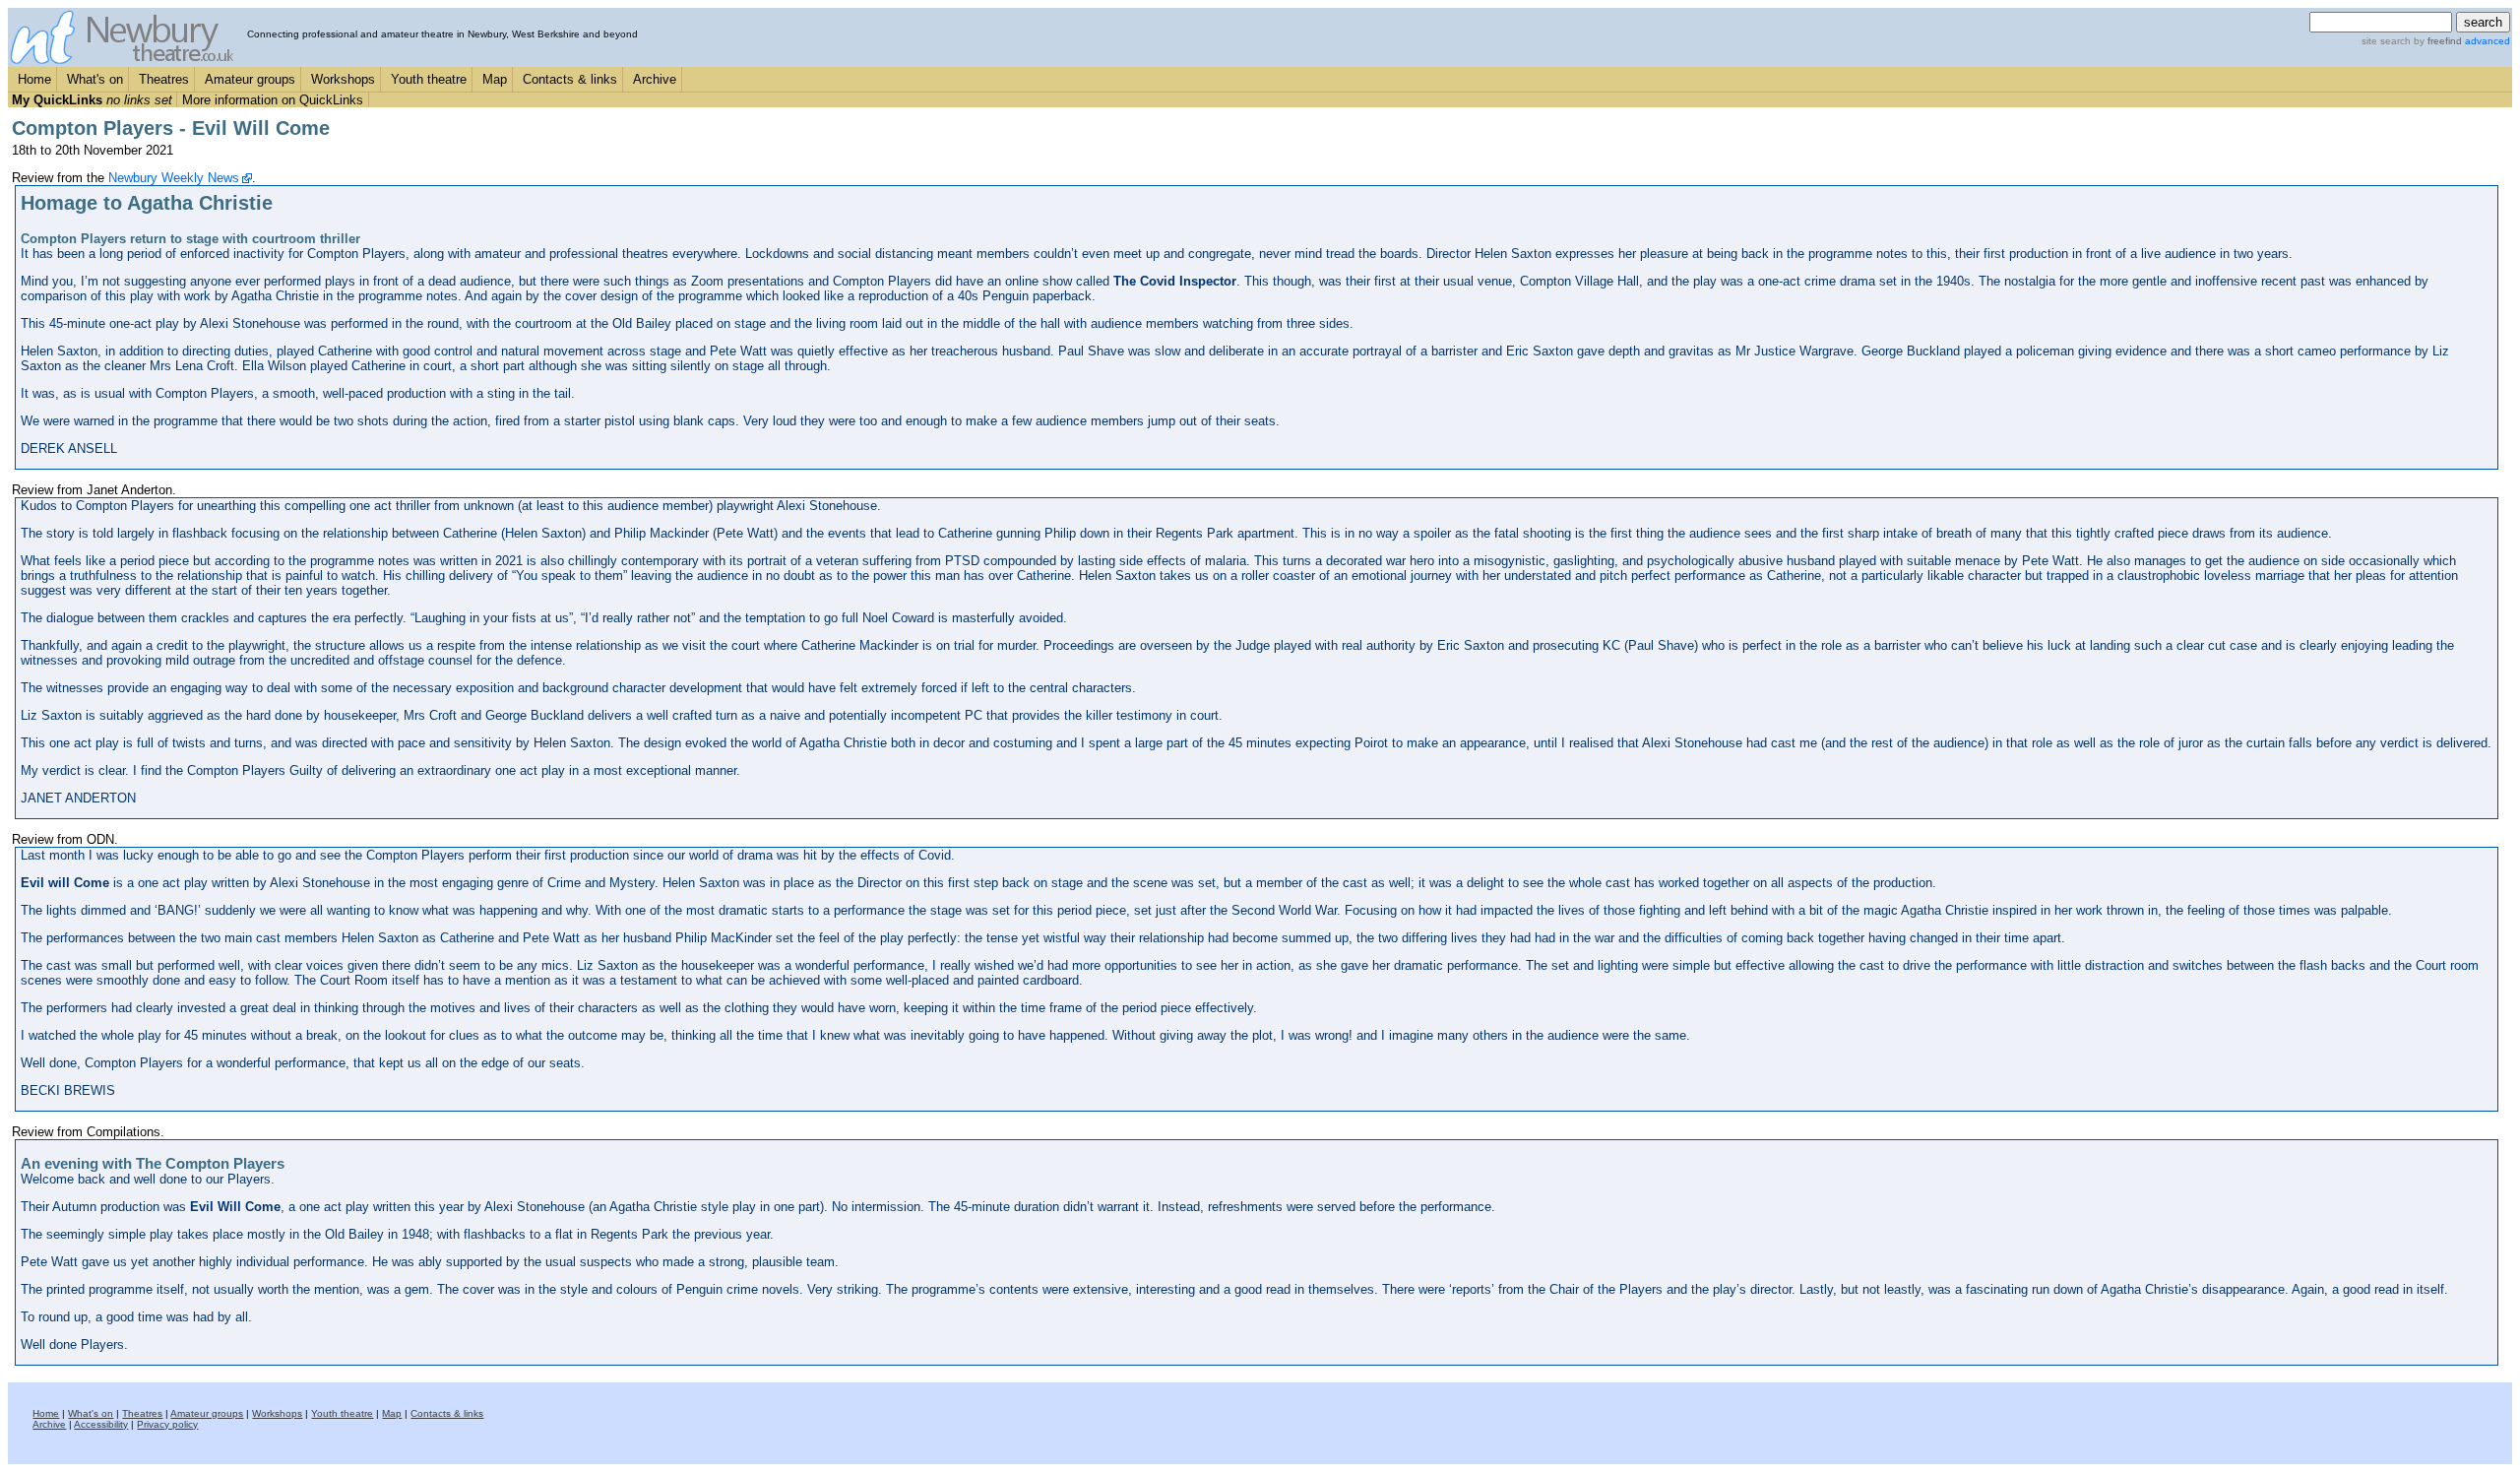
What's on (95, 79)
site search (2386, 41)
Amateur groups (250, 79)
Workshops (343, 79)
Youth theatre (429, 79)
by (2436, 41)
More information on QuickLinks (273, 100)
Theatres (164, 79)
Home (34, 79)
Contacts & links (570, 79)
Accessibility (101, 1424)
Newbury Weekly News (174, 178)
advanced (2488, 41)
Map (495, 79)
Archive (655, 79)
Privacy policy (167, 1424)
